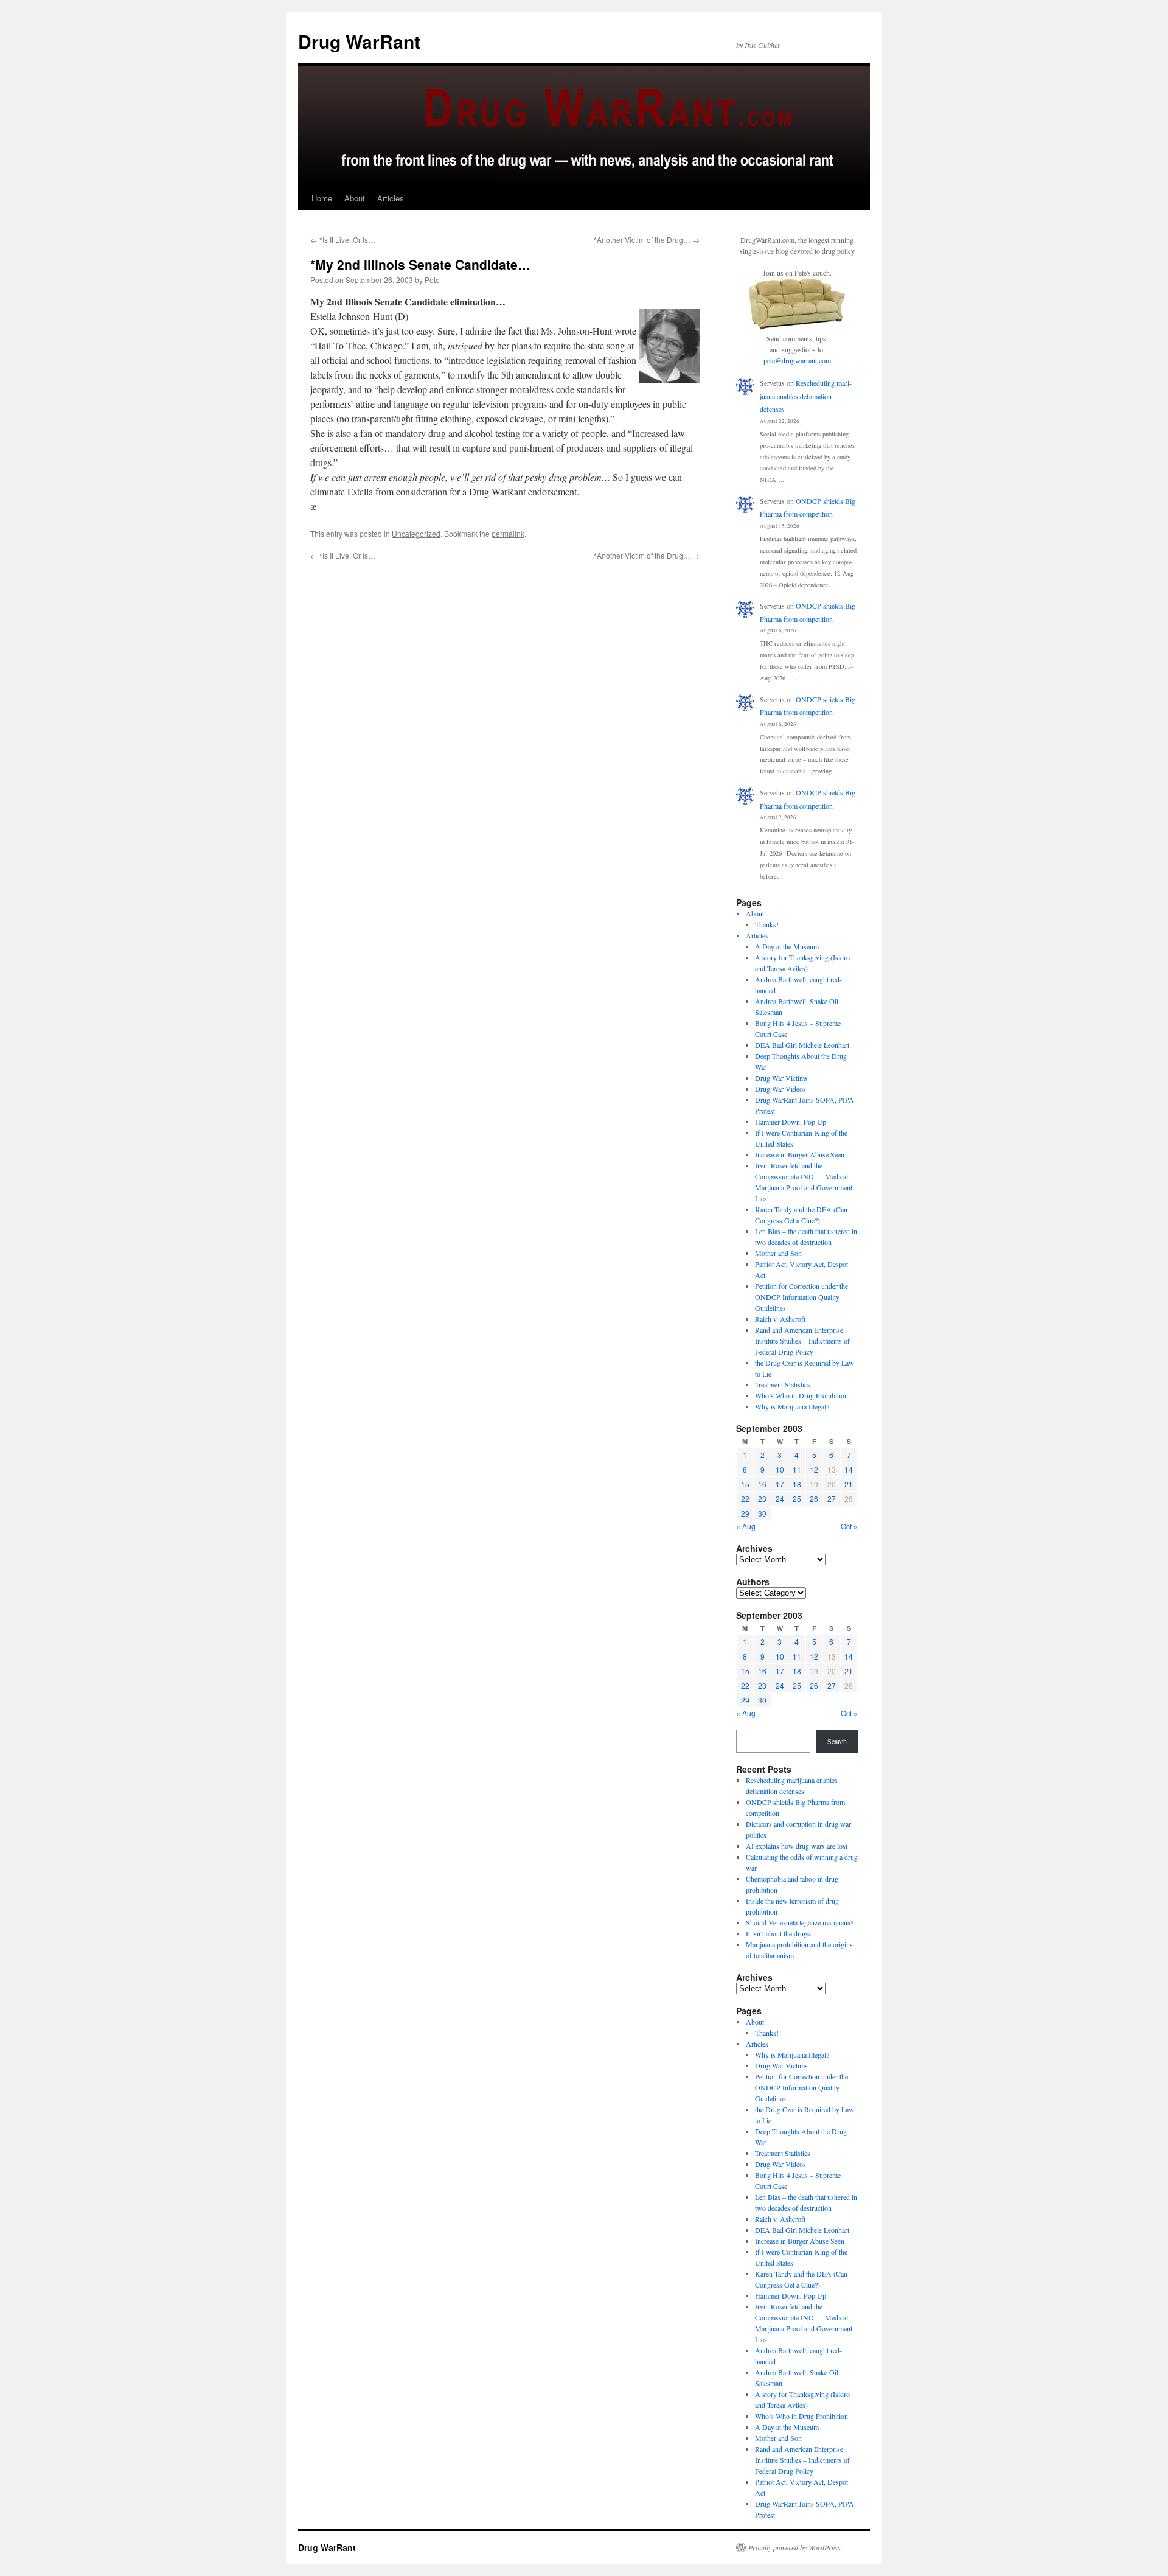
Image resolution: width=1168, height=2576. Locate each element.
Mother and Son (778, 1253)
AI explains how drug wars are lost (797, 1846)
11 (797, 1469)
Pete (432, 280)
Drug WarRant (359, 41)
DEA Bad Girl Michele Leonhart (802, 1045)
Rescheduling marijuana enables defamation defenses (806, 396)
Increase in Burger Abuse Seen (800, 1154)
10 (780, 1469)
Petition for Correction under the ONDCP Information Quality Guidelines (801, 1297)
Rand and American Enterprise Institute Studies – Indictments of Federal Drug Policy (802, 1341)
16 (762, 1484)
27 (832, 1499)
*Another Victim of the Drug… (647, 239)
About (355, 198)
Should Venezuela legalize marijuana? (800, 1922)
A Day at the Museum (787, 946)
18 (797, 1484)
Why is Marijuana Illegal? (792, 1406)
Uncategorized (416, 533)
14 (849, 1469)
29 (745, 1513)
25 (797, 1499)
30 (762, 1513)
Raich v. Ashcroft (780, 1319)
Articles (391, 198)
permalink (508, 533)
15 (745, 1484)
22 (745, 1499)
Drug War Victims (781, 1078)
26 (814, 1499)
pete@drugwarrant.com (797, 360)
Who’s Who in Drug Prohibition (801, 1395)
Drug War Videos (780, 1089)
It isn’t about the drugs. (779, 1933)
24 (780, 1499)
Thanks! (767, 924)
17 (780, 1484)
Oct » (849, 1526)
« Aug (746, 1526)
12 (814, 1469)
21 (849, 1484)
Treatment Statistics (783, 1384)
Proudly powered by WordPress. (795, 2547)
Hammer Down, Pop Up (791, 1122)
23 (762, 1499)
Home (322, 198)
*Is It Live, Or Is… (343, 239)
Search (837, 1741)
